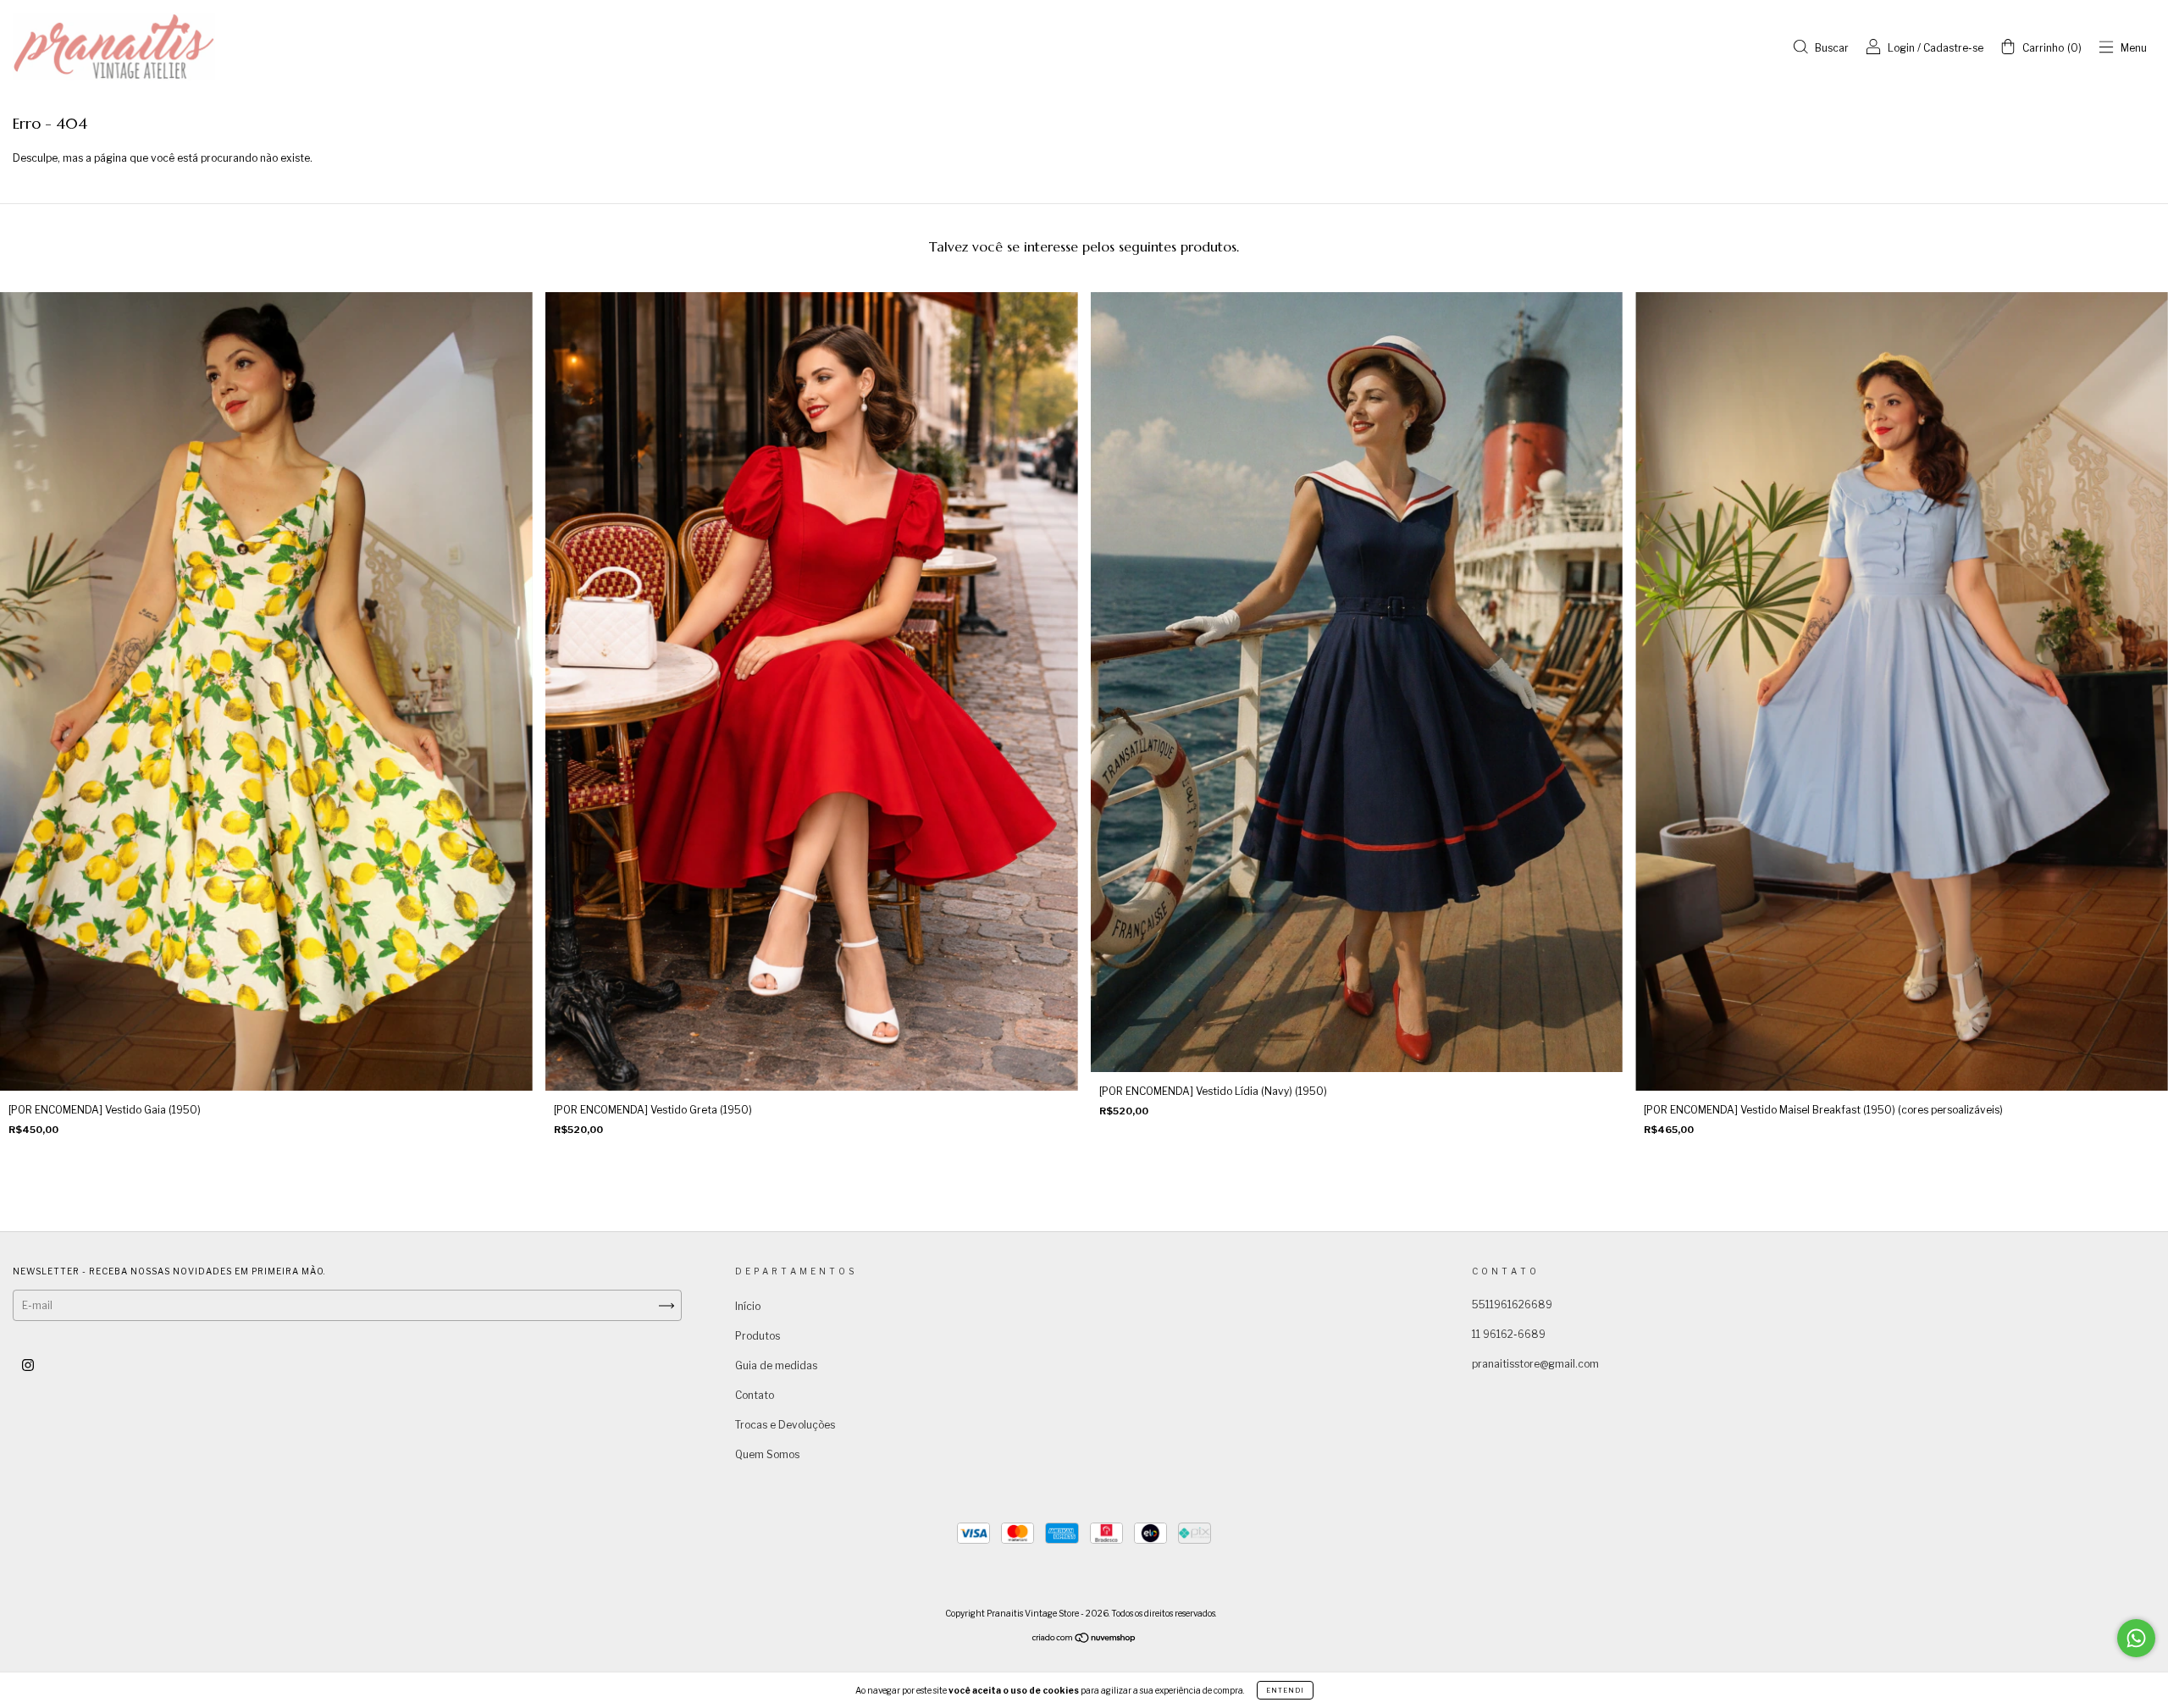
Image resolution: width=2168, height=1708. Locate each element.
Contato (755, 1395)
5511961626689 (1512, 1304)
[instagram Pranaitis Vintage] (28, 1365)
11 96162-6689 (1509, 1334)
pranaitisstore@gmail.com (1535, 1364)
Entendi (1285, 1690)
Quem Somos (767, 1454)
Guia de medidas (776, 1365)
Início (748, 1306)
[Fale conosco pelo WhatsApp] (2136, 1638)
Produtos (758, 1336)
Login (1901, 48)
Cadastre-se (1953, 48)
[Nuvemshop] (1084, 1640)
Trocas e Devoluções (785, 1425)
